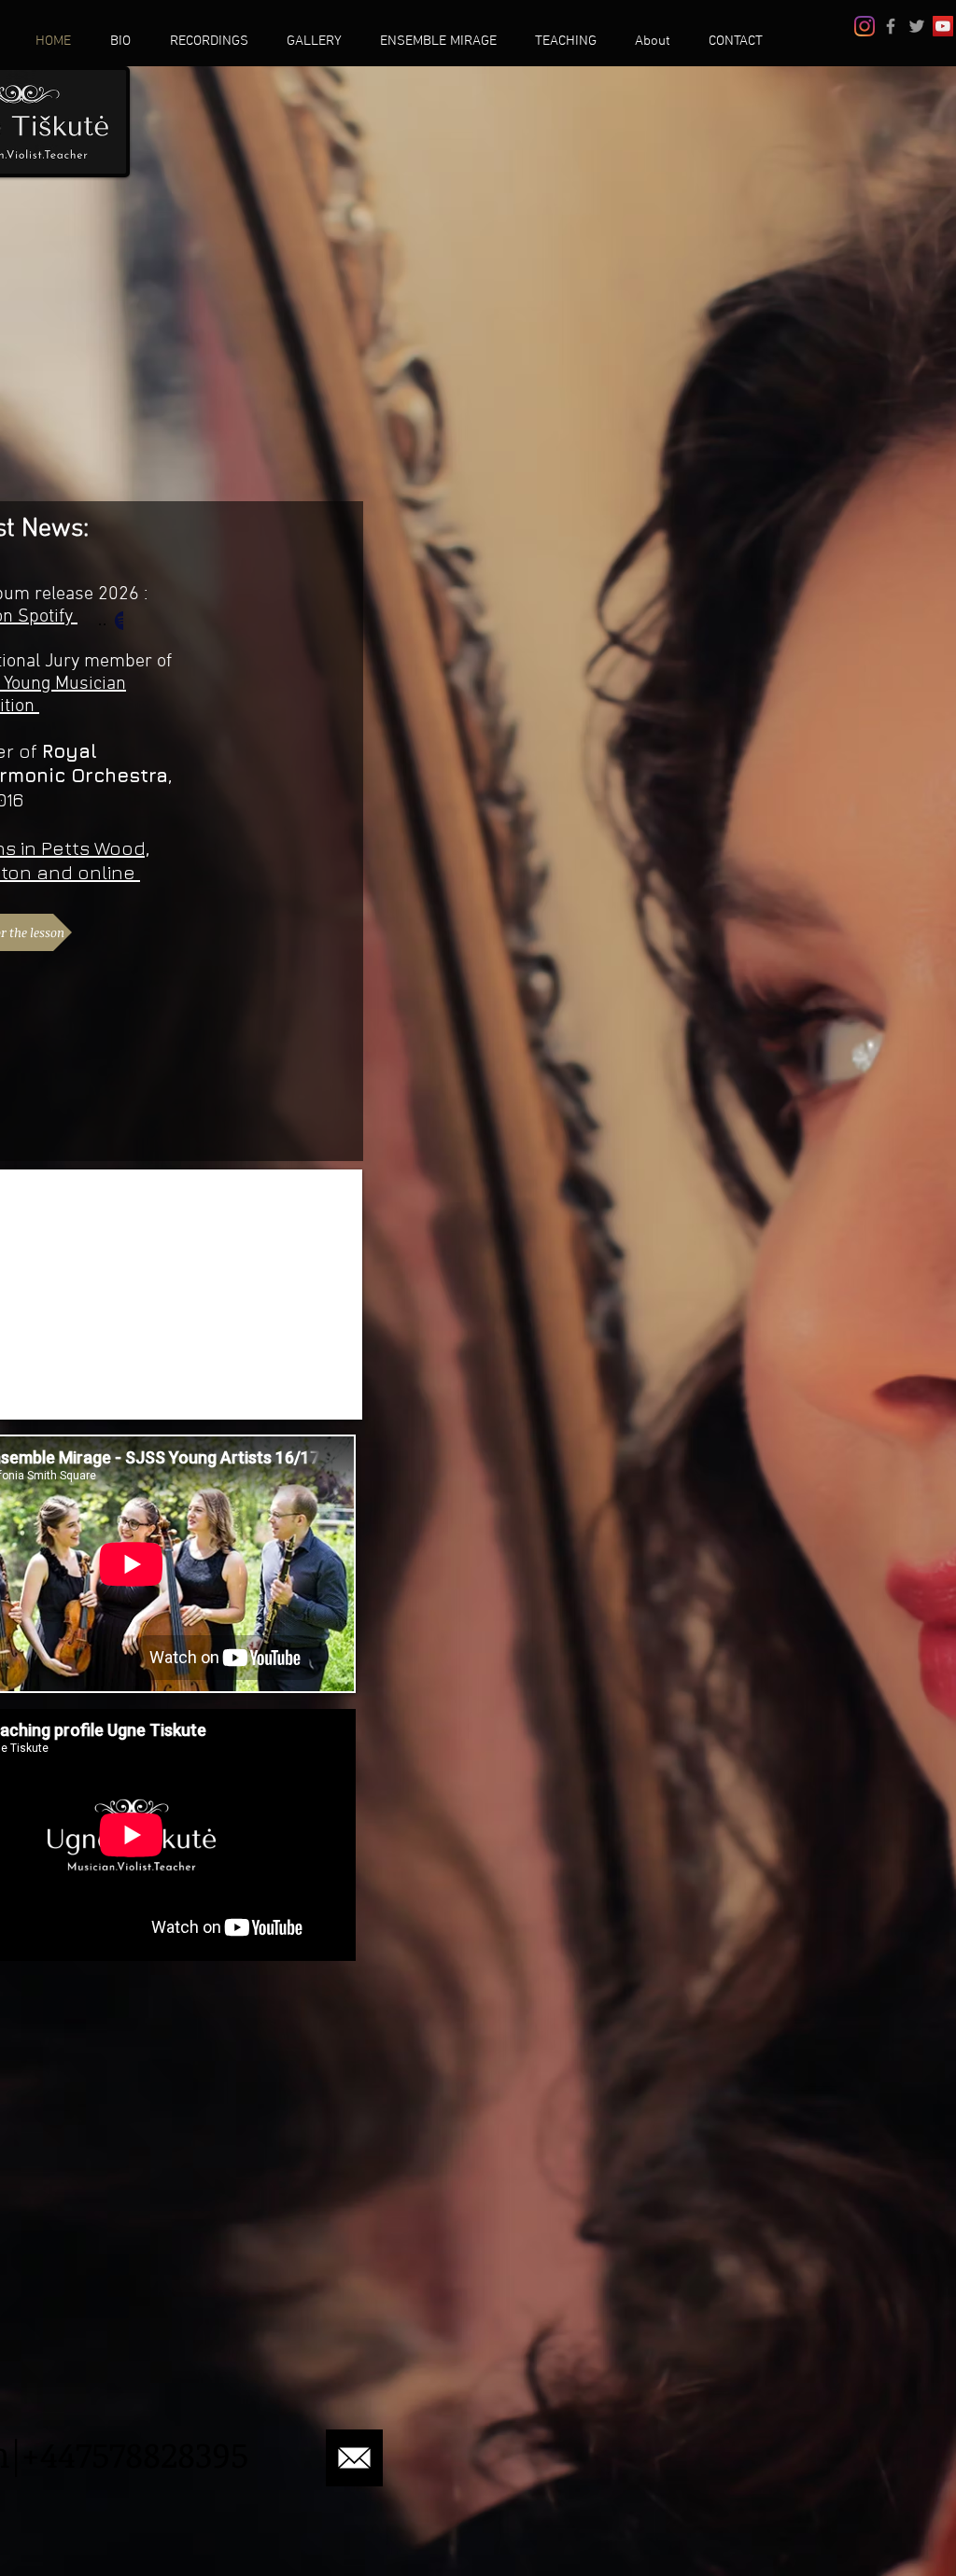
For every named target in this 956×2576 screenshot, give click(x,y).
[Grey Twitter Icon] (917, 26)
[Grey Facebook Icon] (891, 26)
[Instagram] (865, 26)
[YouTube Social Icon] (943, 26)
